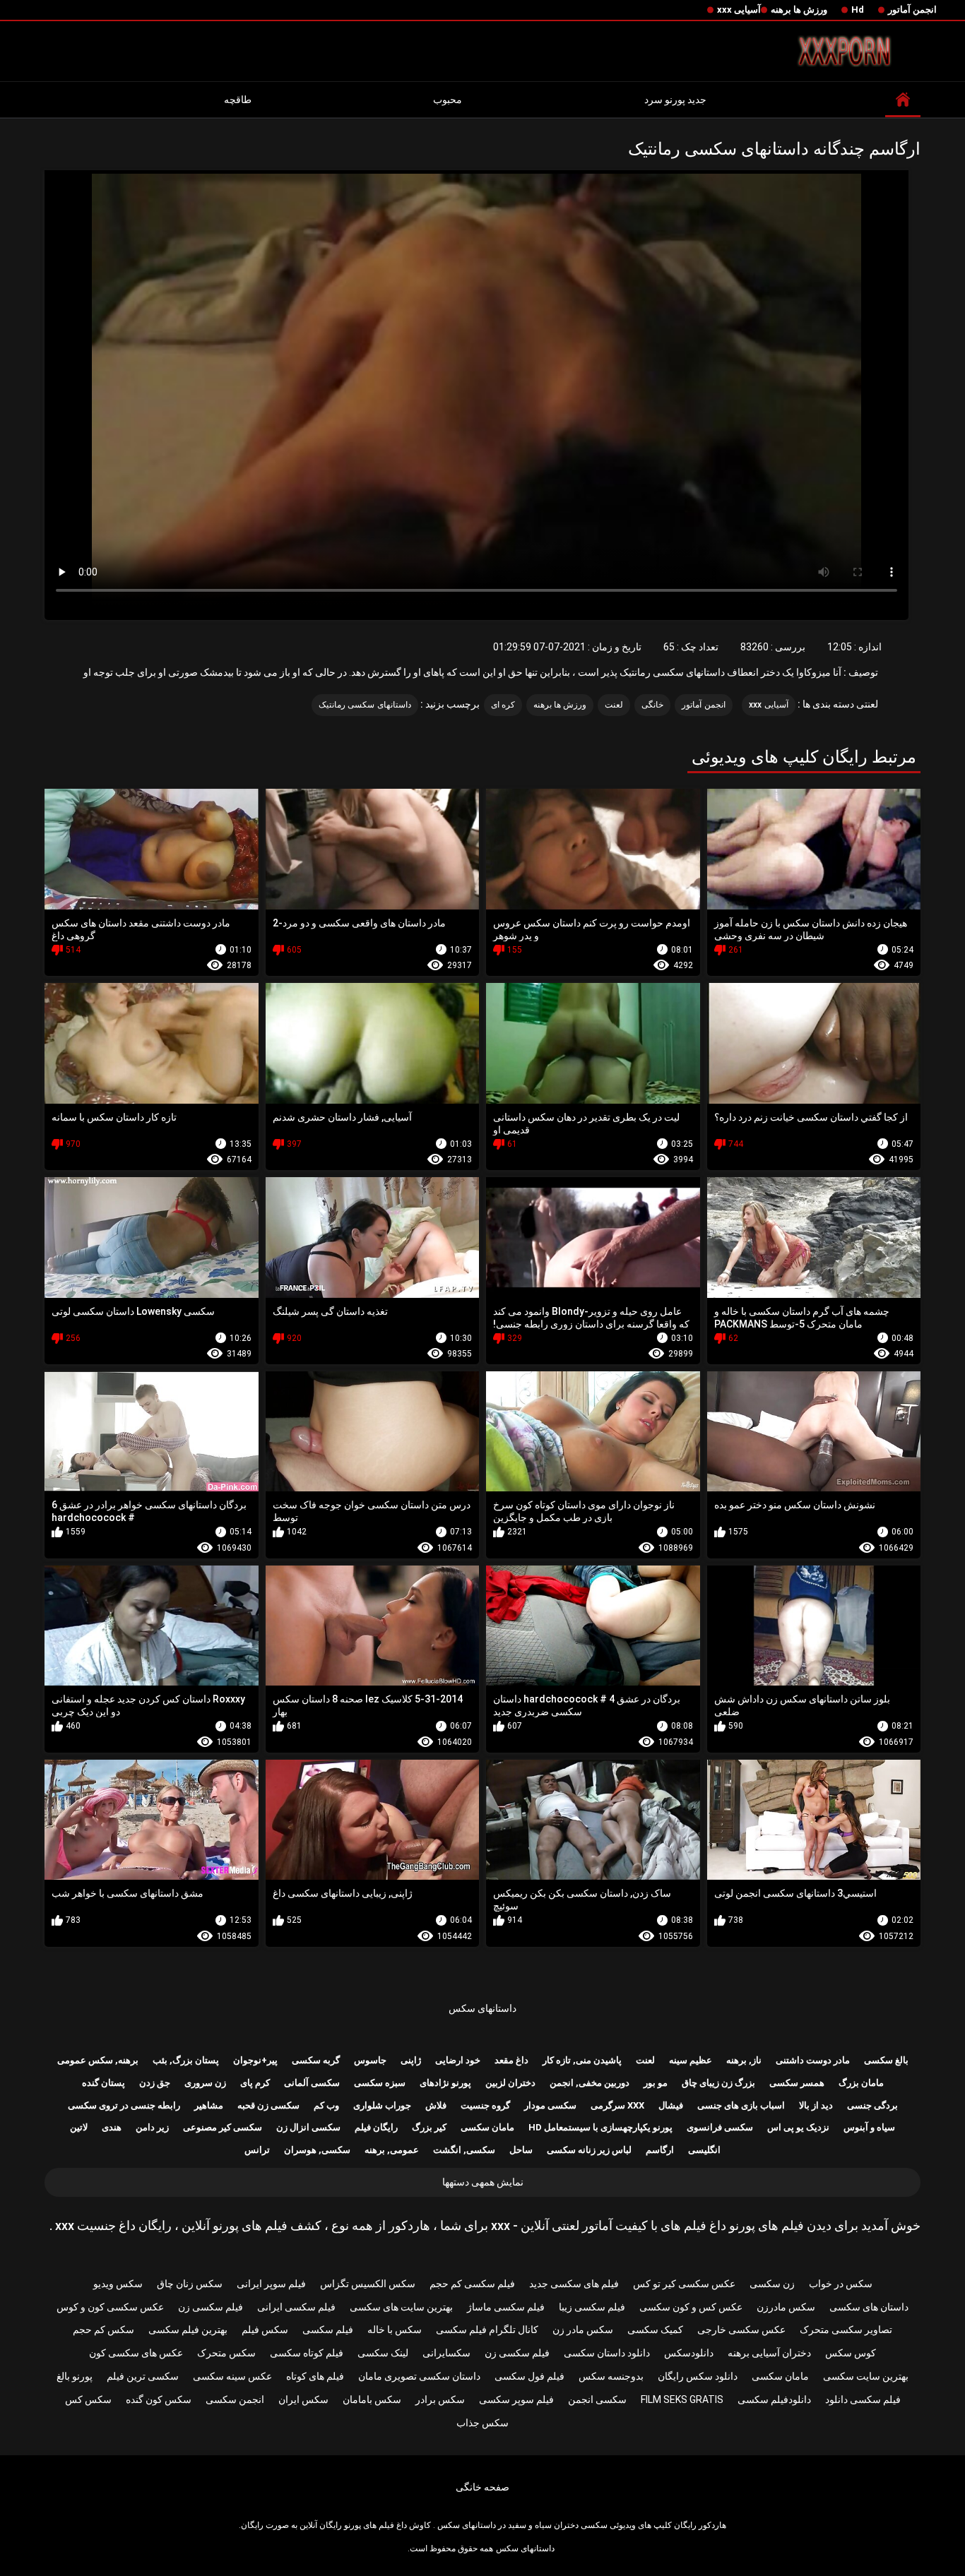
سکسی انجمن (597, 2399)
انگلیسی (704, 2150)
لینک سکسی (383, 2353)
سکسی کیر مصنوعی (223, 2127)
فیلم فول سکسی (529, 2376)
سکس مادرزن (786, 2307)
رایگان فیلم (376, 2127)
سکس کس (88, 2399)
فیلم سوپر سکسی (516, 2399)
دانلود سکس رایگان (698, 2376)
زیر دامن (152, 2127)
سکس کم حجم (103, 2330)
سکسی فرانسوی (720, 2127)
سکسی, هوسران (317, 2150)
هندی (112, 2127)
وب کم (326, 2105)
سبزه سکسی (380, 2083)
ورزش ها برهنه (799, 10)
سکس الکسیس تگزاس (368, 2284)
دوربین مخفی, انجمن (590, 2083)
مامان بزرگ (861, 2083)
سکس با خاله (395, 2330)
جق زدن (155, 2083)
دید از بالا (816, 2105)
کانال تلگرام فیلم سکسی (487, 2330)
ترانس (257, 2150)
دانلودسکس (689, 2353)
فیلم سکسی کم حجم (472, 2284)
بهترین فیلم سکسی (188, 2330)
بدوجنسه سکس (611, 2376)
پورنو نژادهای (445, 2083)
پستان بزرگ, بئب (186, 2060)
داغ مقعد (511, 2060)
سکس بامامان (372, 2399)
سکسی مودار (550, 2105)
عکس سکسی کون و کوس (110, 2307)
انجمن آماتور (912, 10)
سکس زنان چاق (190, 2284)
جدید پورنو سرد (675, 100)
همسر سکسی (797, 2083)
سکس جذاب (482, 2423)
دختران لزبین (510, 2083)
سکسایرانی (446, 2353)
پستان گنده (103, 2083)
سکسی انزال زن (308, 2127)
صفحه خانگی (482, 2487)
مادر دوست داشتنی (813, 2060)
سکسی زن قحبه (268, 2105)
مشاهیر (209, 2105)
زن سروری (205, 2083)
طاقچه (238, 100)
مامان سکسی (487, 2127)
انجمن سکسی (235, 2399)
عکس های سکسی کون (136, 2353)
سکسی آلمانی (312, 2083)
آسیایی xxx (739, 10)
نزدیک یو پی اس (798, 2127)
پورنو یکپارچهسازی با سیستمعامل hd (600, 2127)
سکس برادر (440, 2399)
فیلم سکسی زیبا (592, 2307)
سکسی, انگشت (464, 2150)
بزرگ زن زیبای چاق (718, 2083)
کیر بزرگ (429, 2127)
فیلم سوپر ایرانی (271, 2284)
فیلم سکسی (328, 2330)
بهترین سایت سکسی (866, 2376)
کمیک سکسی (655, 2330)
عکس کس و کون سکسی (691, 2307)
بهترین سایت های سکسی (401, 2307)
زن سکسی (772, 2284)
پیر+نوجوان (255, 2060)
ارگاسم (660, 2150)
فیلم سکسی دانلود (863, 2399)
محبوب (448, 100)
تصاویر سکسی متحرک (846, 2330)
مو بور (656, 2083)
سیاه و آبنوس (869, 2127)
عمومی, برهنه (392, 2150)
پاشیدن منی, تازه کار (582, 2060)
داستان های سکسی (869, 2307)
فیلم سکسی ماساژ (506, 2307)
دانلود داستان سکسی (607, 2353)
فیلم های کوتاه (315, 2376)
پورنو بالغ (75, 2376)
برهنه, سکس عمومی (98, 2060)
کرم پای (255, 2083)
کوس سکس (851, 2353)
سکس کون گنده (159, 2399)
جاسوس (370, 2060)
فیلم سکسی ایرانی (296, 2307)
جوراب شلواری (382, 2105)
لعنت (614, 705)
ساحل (521, 2150)
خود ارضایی (458, 2060)
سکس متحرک (226, 2353)
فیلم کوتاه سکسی (307, 2353)
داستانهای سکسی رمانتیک (365, 705)
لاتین (79, 2127)
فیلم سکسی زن (211, 2307)
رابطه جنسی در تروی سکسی (124, 2105)
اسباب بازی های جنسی (741, 2105)
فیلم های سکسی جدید (574, 2284)
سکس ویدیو (118, 2284)
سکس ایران (303, 2399)
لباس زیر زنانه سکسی (589, 2150)
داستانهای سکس (482, 2008)
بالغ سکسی (886, 2060)
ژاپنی (411, 2060)
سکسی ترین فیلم (143, 2376)
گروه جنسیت (485, 2105)
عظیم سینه (691, 2060)
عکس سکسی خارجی (741, 2330)
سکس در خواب (841, 2284)
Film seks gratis (682, 2399)
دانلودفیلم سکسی (774, 2399)
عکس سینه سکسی (232, 2376)
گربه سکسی (316, 2060)
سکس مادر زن (583, 2330)
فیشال (671, 2105)
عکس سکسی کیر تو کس (684, 2284)
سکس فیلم (265, 2330)
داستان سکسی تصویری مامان (419, 2376)
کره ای (503, 705)
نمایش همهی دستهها (483, 2182)
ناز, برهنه (744, 2060)
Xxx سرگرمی (617, 2105)
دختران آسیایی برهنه (769, 2353)
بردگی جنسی (872, 2105)
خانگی (652, 705)
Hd (858, 10)
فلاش (436, 2105)
